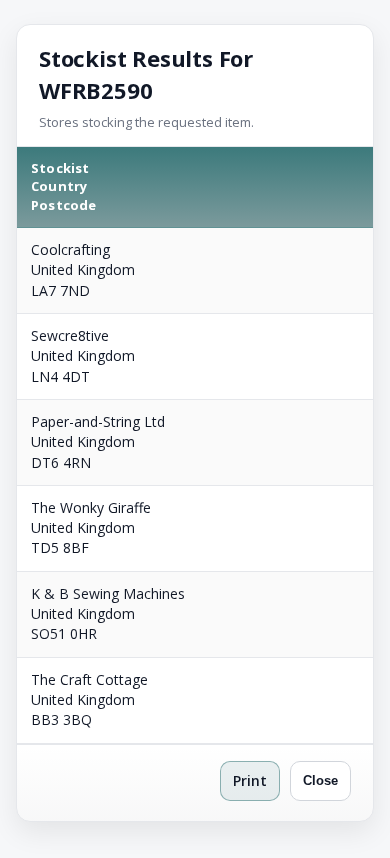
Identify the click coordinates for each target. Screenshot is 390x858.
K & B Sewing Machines (108, 593)
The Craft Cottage (89, 679)
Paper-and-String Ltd (98, 421)
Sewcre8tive (70, 335)
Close (320, 780)
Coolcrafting (70, 249)
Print (250, 780)
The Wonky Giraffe (91, 507)
